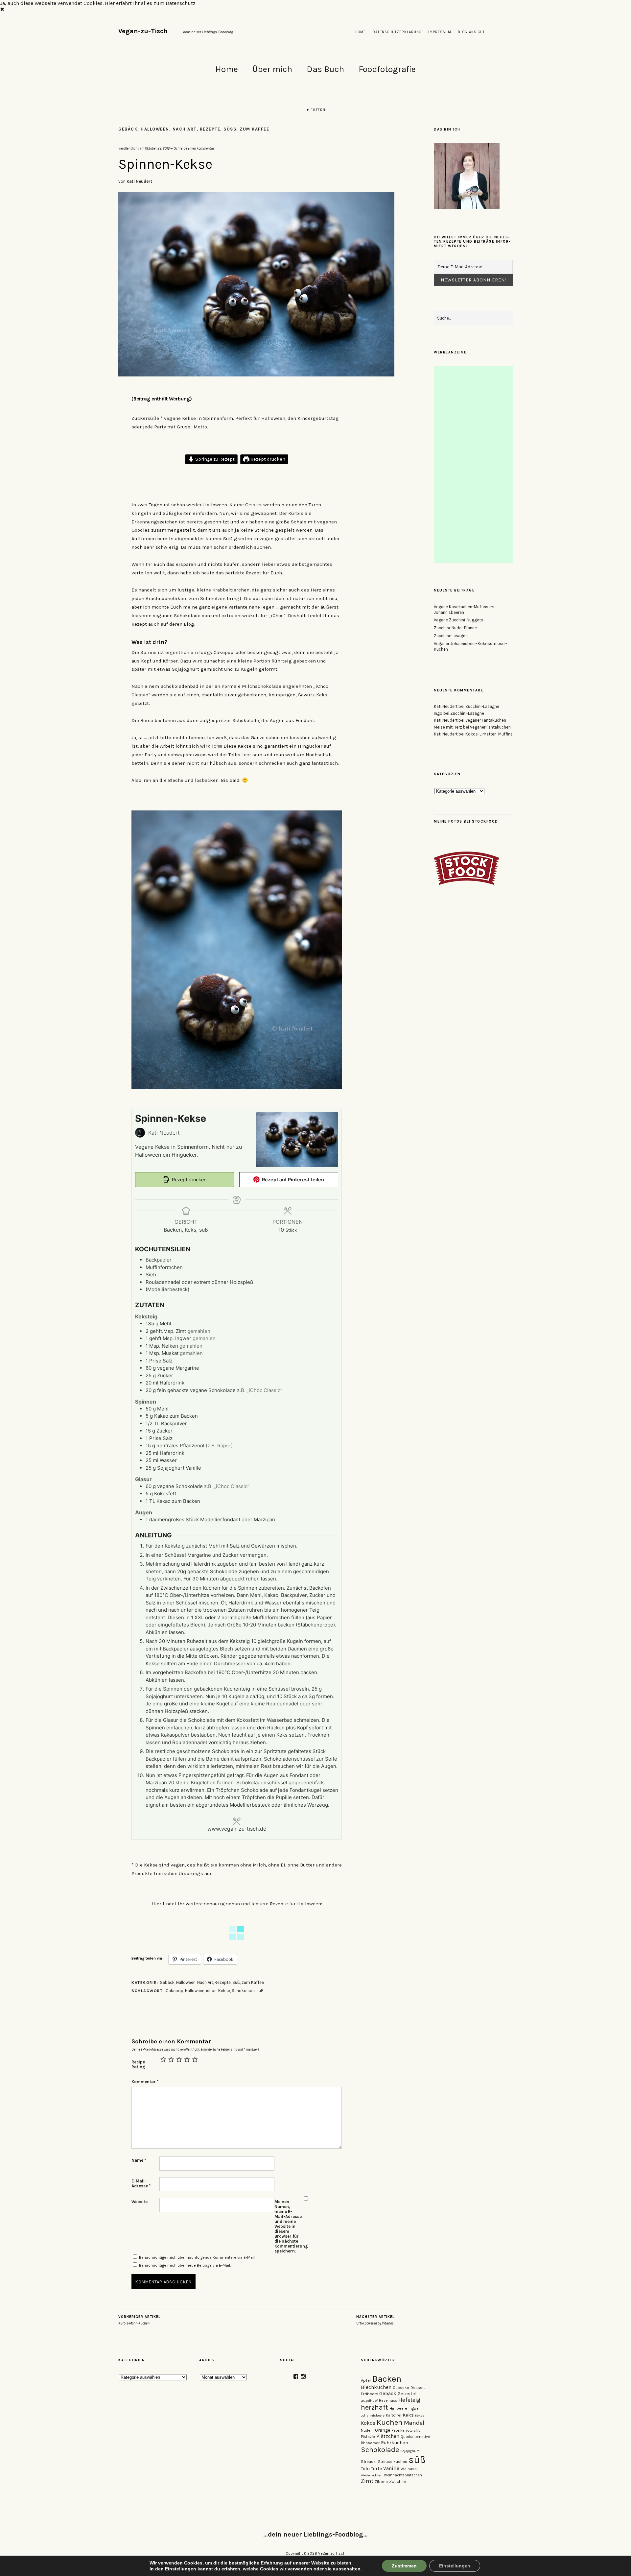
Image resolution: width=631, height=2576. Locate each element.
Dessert (418, 2388)
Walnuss (409, 2469)
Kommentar (145, 2082)
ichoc (211, 1991)
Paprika (398, 2431)
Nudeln (367, 2430)
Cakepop (175, 1991)
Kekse (224, 1991)
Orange (383, 2430)
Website (140, 2202)
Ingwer (414, 2408)
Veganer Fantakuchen (486, 720)
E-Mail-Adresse (141, 2183)
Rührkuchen (395, 2443)
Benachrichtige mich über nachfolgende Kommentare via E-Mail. (197, 2257)
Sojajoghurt (410, 2451)
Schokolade (243, 1991)
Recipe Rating (138, 2064)
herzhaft (374, 2407)
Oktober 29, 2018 (157, 148)
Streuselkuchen (393, 2462)
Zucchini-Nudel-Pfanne (455, 628)
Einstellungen (181, 2569)
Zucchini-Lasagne (451, 636)
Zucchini (398, 2481)
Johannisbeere (373, 2415)
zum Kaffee (254, 129)
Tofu (365, 2469)
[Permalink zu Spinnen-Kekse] (256, 375)
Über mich (272, 69)
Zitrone (381, 2482)
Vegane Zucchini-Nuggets (458, 620)
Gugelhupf (369, 2401)
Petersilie (413, 2431)
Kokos (368, 2423)
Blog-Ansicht (471, 32)
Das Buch (325, 69)
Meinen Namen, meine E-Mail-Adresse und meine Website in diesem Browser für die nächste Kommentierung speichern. (288, 2226)
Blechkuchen (376, 2387)
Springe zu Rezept (214, 459)
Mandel (414, 2423)
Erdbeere (369, 2394)
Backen (387, 2379)
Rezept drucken (267, 459)
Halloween (155, 129)
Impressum (440, 32)
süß (260, 1991)
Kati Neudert (139, 181)
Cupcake (401, 2388)
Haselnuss (388, 2401)
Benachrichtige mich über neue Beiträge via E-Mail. (185, 2265)
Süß (230, 129)
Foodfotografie (387, 69)
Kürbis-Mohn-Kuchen (139, 2320)
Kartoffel (394, 2415)
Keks (408, 2415)
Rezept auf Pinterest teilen (292, 1180)
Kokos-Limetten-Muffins (489, 734)
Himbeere (398, 2408)
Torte (376, 2469)
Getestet (407, 2394)
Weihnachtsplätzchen (403, 2475)
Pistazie (368, 2437)
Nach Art (185, 129)
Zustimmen (404, 2566)
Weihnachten (372, 2475)
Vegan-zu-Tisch (143, 31)
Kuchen (390, 2422)
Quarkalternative (415, 2437)
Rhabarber (370, 2443)
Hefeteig (409, 2400)
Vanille (391, 2468)
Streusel (369, 2461)
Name (139, 2160)
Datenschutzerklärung (397, 32)
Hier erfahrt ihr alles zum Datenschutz (150, 3)
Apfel (366, 2380)
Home (361, 32)
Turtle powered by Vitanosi (375, 2320)
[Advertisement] (474, 465)
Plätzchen (388, 2436)
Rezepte (210, 129)
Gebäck (128, 129)
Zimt (367, 2481)
